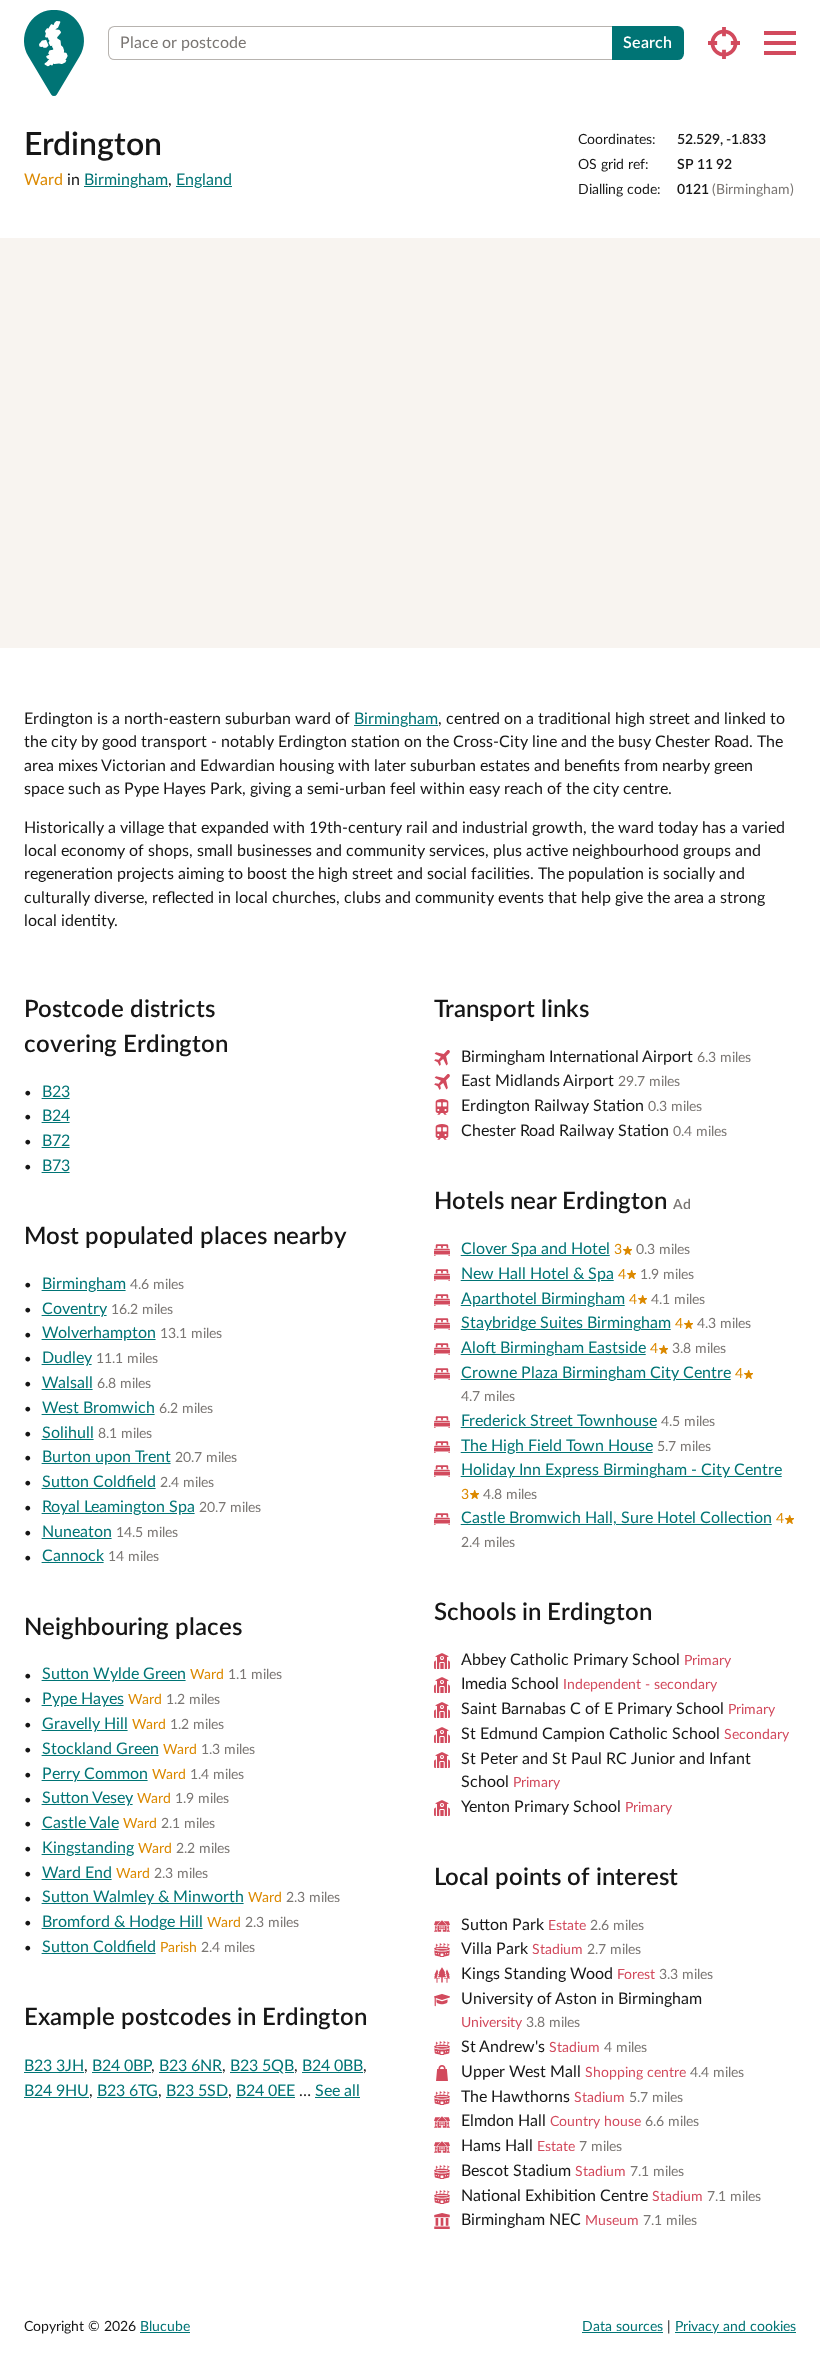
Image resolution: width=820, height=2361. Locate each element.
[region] (410, 443)
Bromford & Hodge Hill (122, 1922)
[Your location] (724, 43)
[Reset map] (795, 330)
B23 (56, 1092)
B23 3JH (54, 2066)
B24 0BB (332, 2066)
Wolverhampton (99, 1333)
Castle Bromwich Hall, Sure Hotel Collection (616, 1518)
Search (647, 43)
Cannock (73, 1556)
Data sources (622, 2327)
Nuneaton (77, 1532)
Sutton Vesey (87, 1798)
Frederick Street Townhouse (559, 1421)
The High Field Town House (557, 1446)
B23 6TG (127, 2091)
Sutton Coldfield (99, 1482)
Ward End (77, 1873)
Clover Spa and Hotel (535, 1249)
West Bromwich (98, 1408)
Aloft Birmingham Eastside (553, 1348)
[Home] (54, 53)
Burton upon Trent (106, 1457)
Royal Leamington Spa (118, 1507)
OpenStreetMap (743, 625)
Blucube (165, 2327)
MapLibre (462, 625)
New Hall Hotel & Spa (537, 1274)
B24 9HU (56, 2091)
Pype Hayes (83, 1699)
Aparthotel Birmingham (543, 1299)
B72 (56, 1141)
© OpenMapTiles (608, 625)
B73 (56, 1166)
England (204, 180)
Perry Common (95, 1774)
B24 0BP (121, 2066)
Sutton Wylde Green (114, 1674)
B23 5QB (262, 2066)
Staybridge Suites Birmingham (566, 1323)
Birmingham (126, 180)
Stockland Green (100, 1749)
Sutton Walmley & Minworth (143, 1897)
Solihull (68, 1433)
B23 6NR (190, 2066)
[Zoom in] (795, 262)
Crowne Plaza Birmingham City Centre (596, 1373)
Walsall (67, 1383)
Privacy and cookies (735, 2327)
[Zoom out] (795, 291)
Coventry (74, 1309)
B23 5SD (197, 2091)
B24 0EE (265, 2091)
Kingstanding (88, 1848)
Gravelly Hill (85, 1724)
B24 (56, 1116)
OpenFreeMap (529, 625)
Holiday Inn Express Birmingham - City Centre (621, 1470)
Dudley (67, 1358)
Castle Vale (80, 1823)
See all (337, 2091)
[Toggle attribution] (798, 626)
